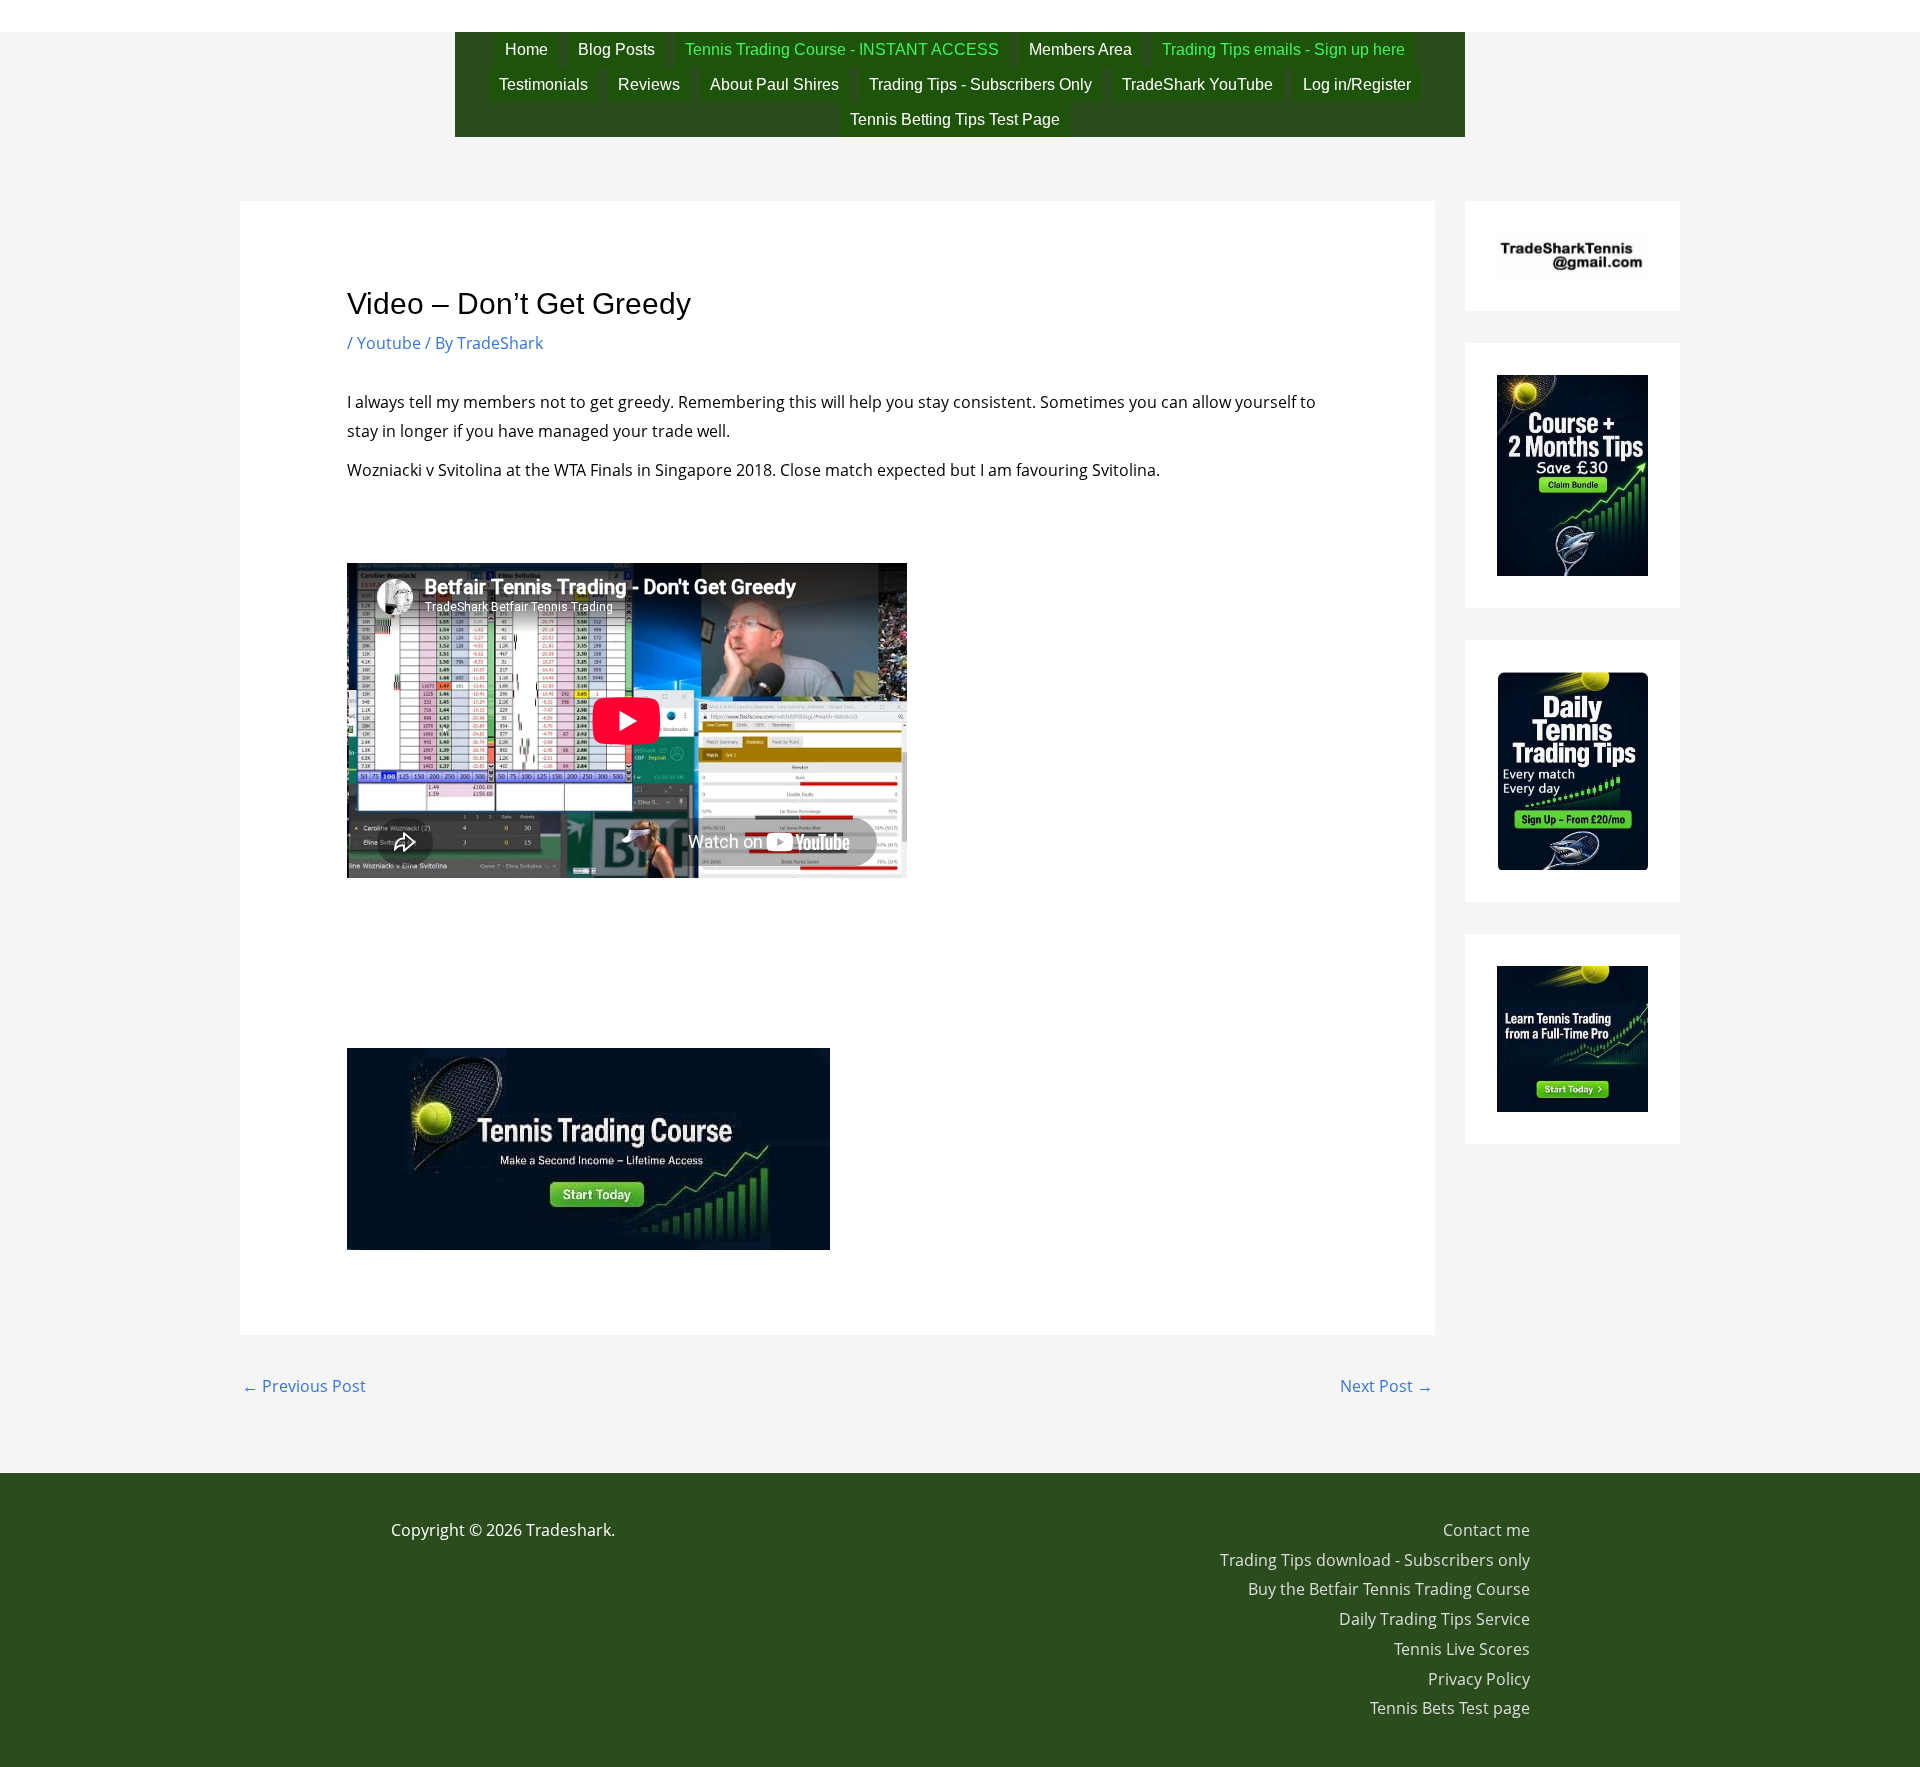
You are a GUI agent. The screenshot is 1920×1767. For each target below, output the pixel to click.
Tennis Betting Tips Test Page (955, 119)
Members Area (1080, 49)
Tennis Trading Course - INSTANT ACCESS (842, 49)
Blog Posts (616, 49)
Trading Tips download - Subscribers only (1375, 1560)
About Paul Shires (774, 84)
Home (526, 49)
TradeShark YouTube (1197, 84)
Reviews (649, 84)
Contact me (1486, 1530)
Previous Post (304, 1386)
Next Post (1386, 1386)
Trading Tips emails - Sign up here (1283, 49)
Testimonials (543, 84)
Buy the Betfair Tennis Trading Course (1389, 1589)
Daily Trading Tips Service (1434, 1619)
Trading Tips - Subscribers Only (980, 84)
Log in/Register (1357, 84)
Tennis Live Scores (1462, 1649)
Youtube (389, 343)
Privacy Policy (1479, 1679)
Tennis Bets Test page (1450, 1708)
